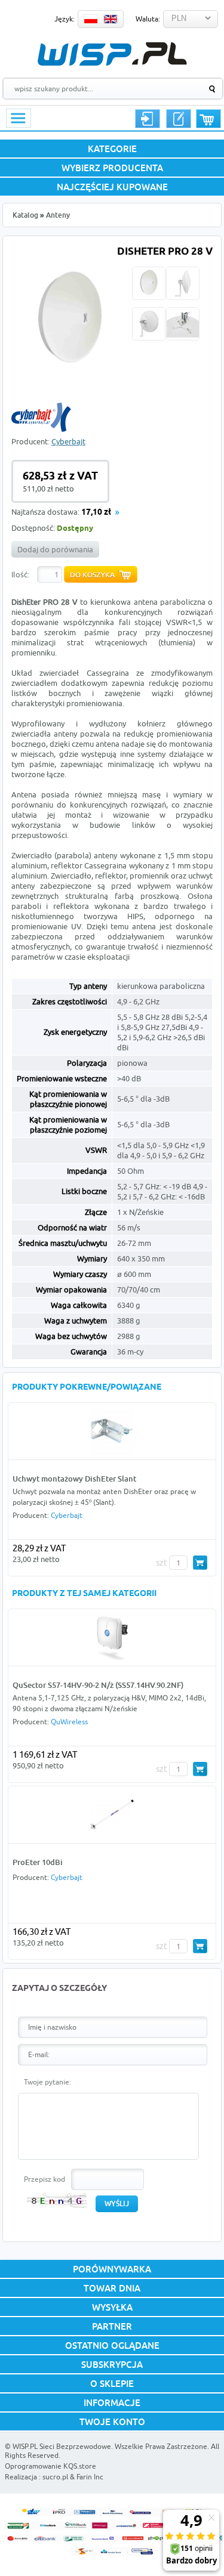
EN (111, 19)
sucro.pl (55, 2477)
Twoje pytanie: (47, 2082)
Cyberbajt (68, 441)
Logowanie (148, 119)
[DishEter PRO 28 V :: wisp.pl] (70, 376)
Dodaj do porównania (55, 549)
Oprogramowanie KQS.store (50, 2466)
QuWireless (69, 1722)
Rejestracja (179, 119)
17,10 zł (96, 513)
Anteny (58, 215)
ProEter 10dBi (38, 1862)
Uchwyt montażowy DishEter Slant (74, 1479)
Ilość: (20, 574)
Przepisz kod (45, 2179)
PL (91, 19)
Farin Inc (90, 2477)
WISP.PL (112, 54)
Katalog (25, 215)
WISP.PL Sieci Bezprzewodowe (62, 2446)
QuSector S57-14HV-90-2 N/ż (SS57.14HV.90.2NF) (98, 1685)
